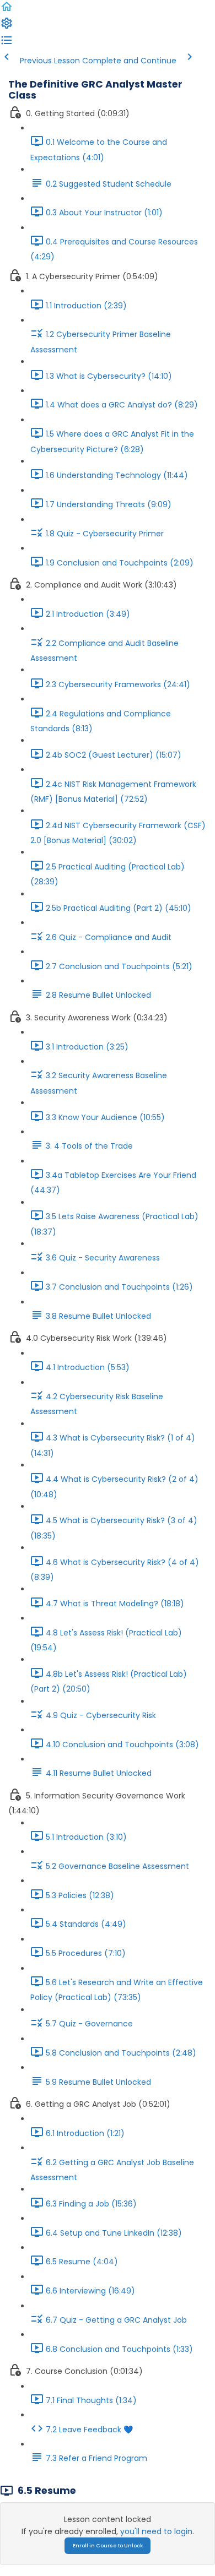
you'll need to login (156, 2531)
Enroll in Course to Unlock (108, 2546)
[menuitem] (7, 27)
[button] (7, 10)
